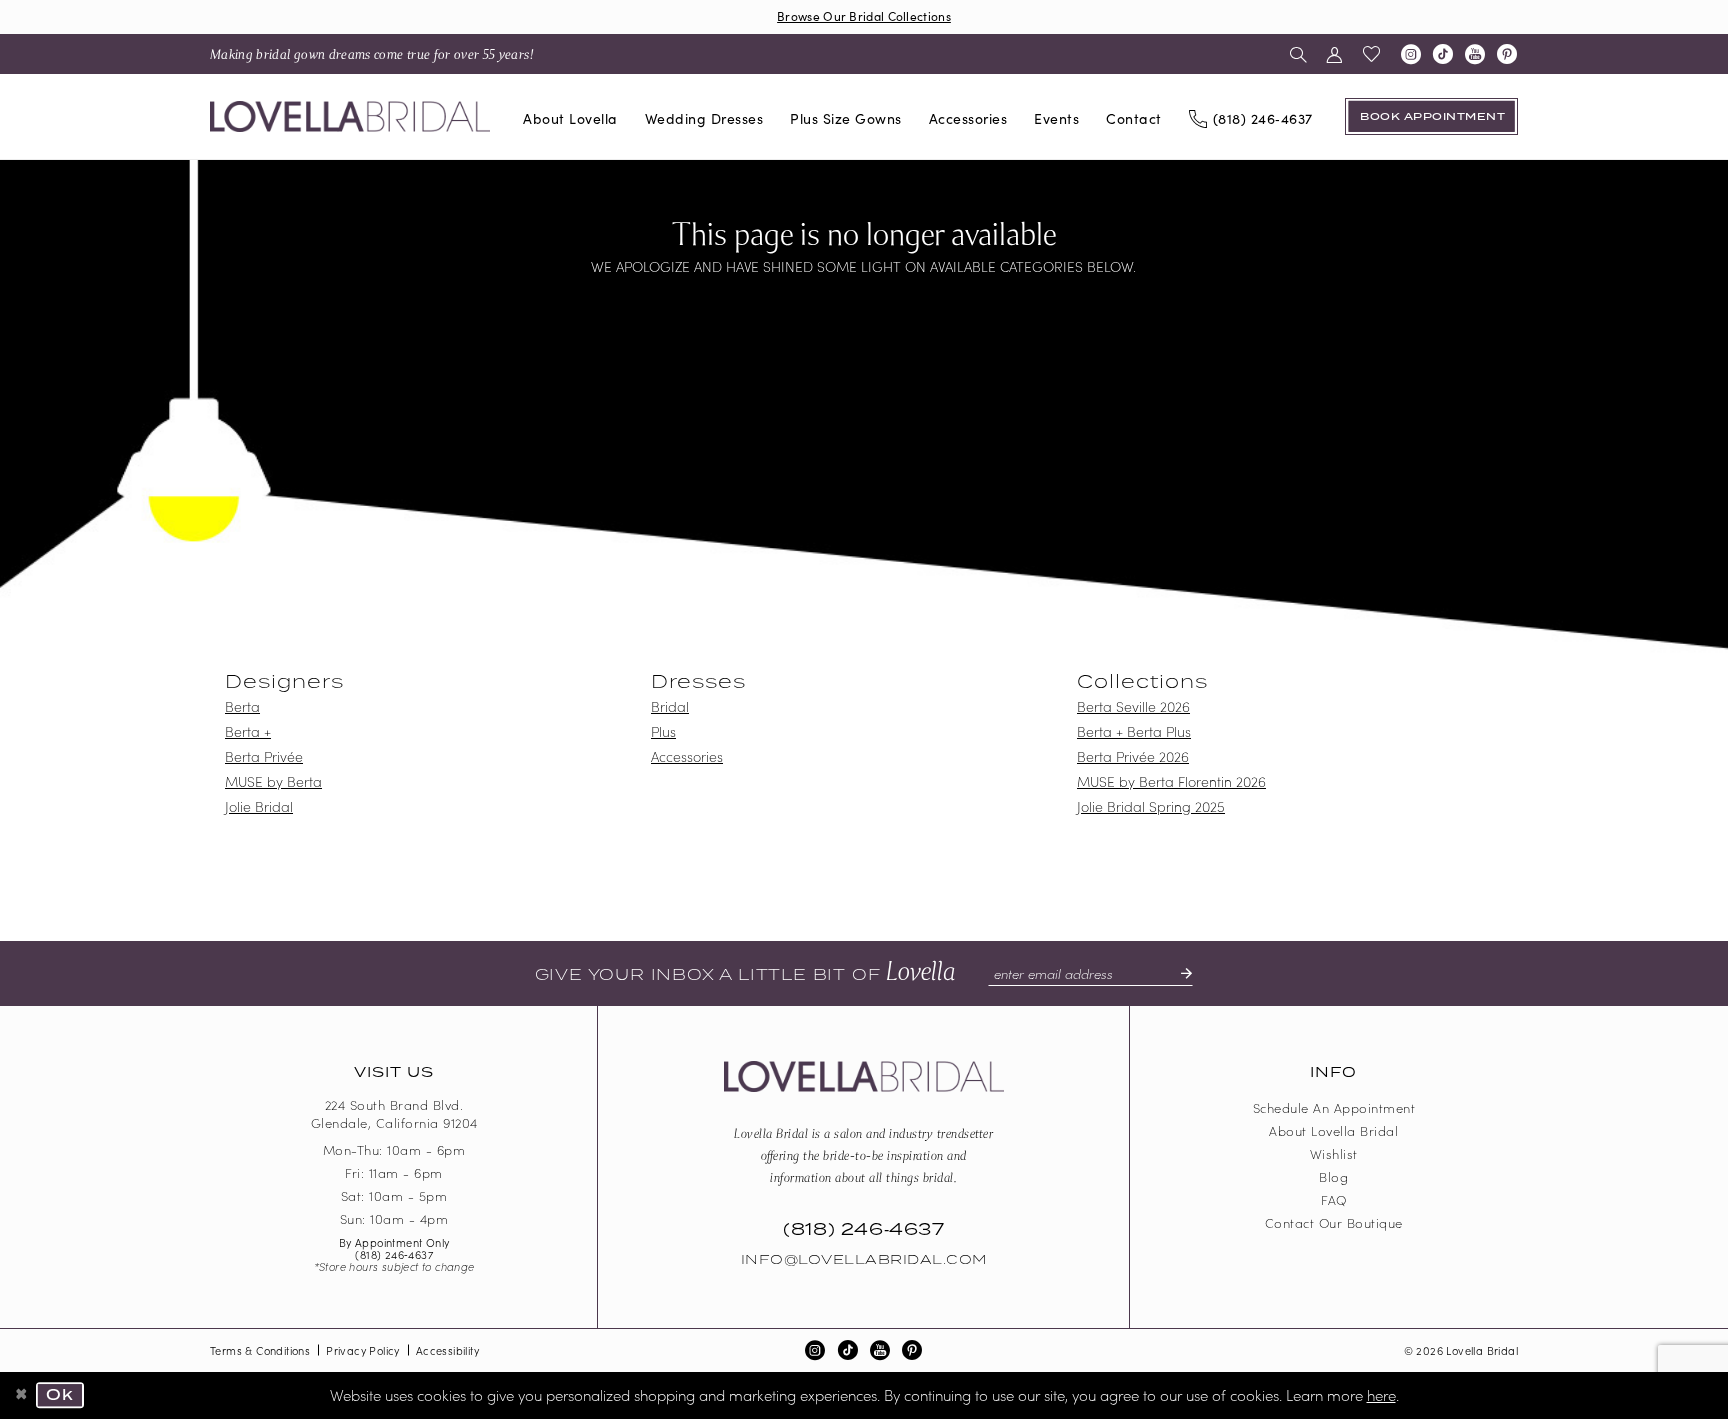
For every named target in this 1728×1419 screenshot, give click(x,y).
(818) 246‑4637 (394, 1254)
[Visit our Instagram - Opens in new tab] (1411, 54)
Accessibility (447, 1350)
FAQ (1334, 1199)
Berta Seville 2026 (1133, 706)
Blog (1333, 1176)
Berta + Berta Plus (1134, 731)
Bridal (670, 706)
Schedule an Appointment (1334, 1107)
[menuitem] (372, 53)
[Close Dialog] (22, 1395)
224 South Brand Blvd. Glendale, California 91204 (394, 1114)
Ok (60, 1395)
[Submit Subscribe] (1178, 973)
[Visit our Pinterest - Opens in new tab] (1507, 54)
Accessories (687, 756)
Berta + (248, 731)
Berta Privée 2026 (1133, 756)
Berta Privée (264, 756)
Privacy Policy (363, 1350)
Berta (242, 706)
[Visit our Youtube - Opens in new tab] (1475, 54)
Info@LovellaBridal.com (864, 1260)
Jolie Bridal (259, 806)
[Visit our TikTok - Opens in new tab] (1443, 54)
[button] (1334, 53)
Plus (663, 731)
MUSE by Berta (273, 781)
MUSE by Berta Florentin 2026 (1171, 781)
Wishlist (1334, 1153)
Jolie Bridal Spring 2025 (1151, 806)
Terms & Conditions (260, 1350)
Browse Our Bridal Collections (864, 15)
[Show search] (1298, 53)
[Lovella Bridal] (350, 116)
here (1381, 1394)
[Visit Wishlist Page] (1372, 54)
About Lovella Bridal (1333, 1130)
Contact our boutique (1334, 1222)
